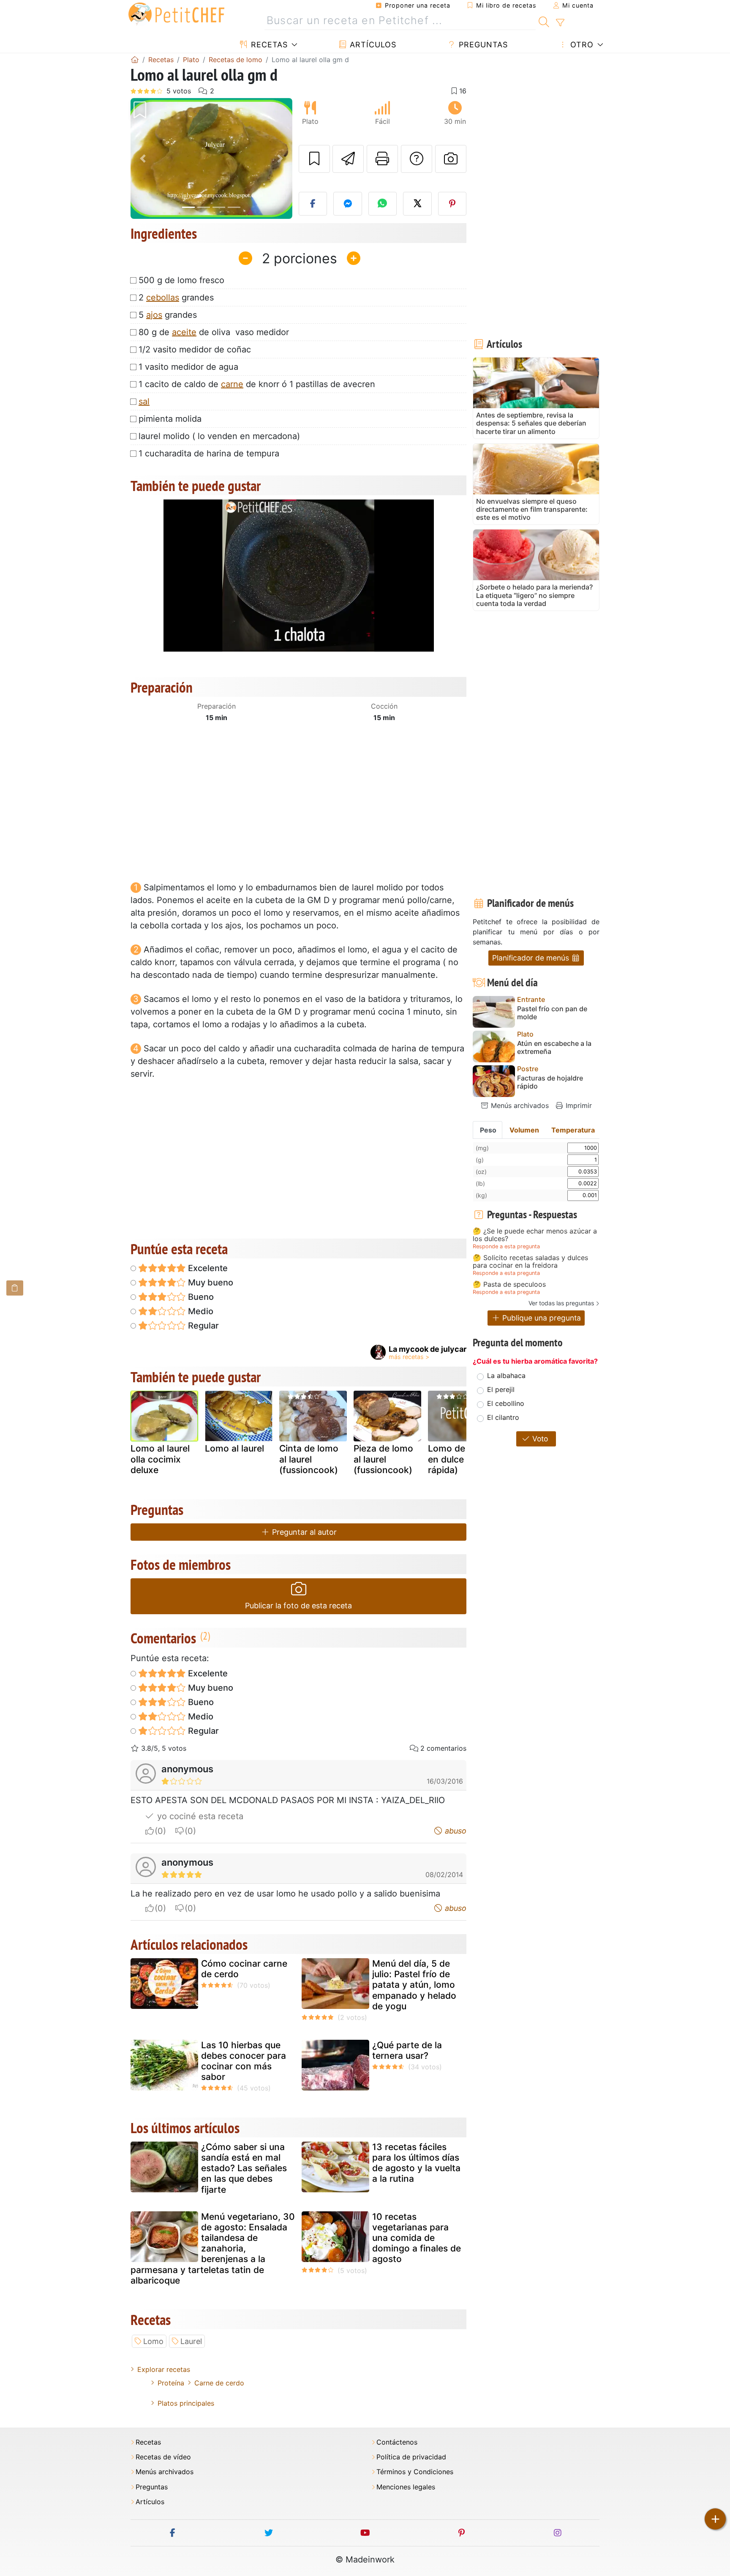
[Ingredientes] (15, 1288)
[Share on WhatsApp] (383, 204)
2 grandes (176, 297)
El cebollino (506, 1403)
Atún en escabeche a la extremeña (554, 1048)
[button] (143, 159)
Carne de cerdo (219, 2383)
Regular (202, 1326)
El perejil (501, 1389)
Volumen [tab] (524, 1130)
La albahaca (506, 1375)
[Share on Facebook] (313, 204)
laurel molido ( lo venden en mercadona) (219, 436)
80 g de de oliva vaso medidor (214, 332)
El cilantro (503, 1417)
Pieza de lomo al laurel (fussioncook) (383, 1459)
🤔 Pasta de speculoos (509, 1285)
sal (144, 401)
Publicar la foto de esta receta (298, 1606)
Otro (581, 45)
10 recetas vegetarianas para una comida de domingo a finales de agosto (417, 2238)
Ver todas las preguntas (561, 1303)
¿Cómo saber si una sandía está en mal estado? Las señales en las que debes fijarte (244, 2168)
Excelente (207, 1268)
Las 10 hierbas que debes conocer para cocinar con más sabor (244, 2061)
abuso (455, 1831)
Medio (200, 1311)
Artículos (372, 45)
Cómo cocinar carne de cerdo (244, 1969)
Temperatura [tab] (573, 1130)
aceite (184, 332)
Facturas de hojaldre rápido (550, 1082)
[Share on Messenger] (348, 204)
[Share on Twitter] (417, 204)
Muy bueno (210, 1283)
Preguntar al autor (303, 1532)
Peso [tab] (488, 1130)
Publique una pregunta (541, 1318)
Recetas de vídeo (163, 2457)
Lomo (153, 2341)
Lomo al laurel (234, 1448)
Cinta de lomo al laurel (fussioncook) (309, 1459)
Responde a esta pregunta (506, 1246)
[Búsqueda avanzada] (560, 23)
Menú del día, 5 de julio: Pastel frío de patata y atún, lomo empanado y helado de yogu (414, 1985)
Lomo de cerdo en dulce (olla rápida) (460, 1459)
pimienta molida (170, 419)
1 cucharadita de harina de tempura (209, 453)
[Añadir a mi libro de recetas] (314, 159)
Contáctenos (397, 2442)
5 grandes (168, 315)
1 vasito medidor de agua (188, 367)
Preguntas (482, 45)
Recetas (268, 45)
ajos (154, 315)
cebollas (163, 297)
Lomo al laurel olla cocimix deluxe (160, 1459)
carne (232, 384)
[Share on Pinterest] (452, 204)
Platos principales (186, 2403)
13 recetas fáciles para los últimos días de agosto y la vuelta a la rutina (416, 2163)
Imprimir (578, 1105)
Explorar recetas (164, 2369)
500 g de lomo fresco (181, 280)
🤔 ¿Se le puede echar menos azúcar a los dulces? (535, 1235)
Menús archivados (519, 1105)
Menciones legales (406, 2487)
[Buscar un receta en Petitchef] (544, 21)
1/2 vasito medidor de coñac (195, 349)
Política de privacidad (411, 2457)
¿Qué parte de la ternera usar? (407, 2050)
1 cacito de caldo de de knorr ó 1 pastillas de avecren (257, 384)
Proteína (171, 2383)
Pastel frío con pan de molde (552, 1013)
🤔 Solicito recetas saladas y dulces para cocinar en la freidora (530, 1262)
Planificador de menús (532, 958)
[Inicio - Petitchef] (135, 60)
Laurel (191, 2341)
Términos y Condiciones (415, 2472)
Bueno (200, 1297)
